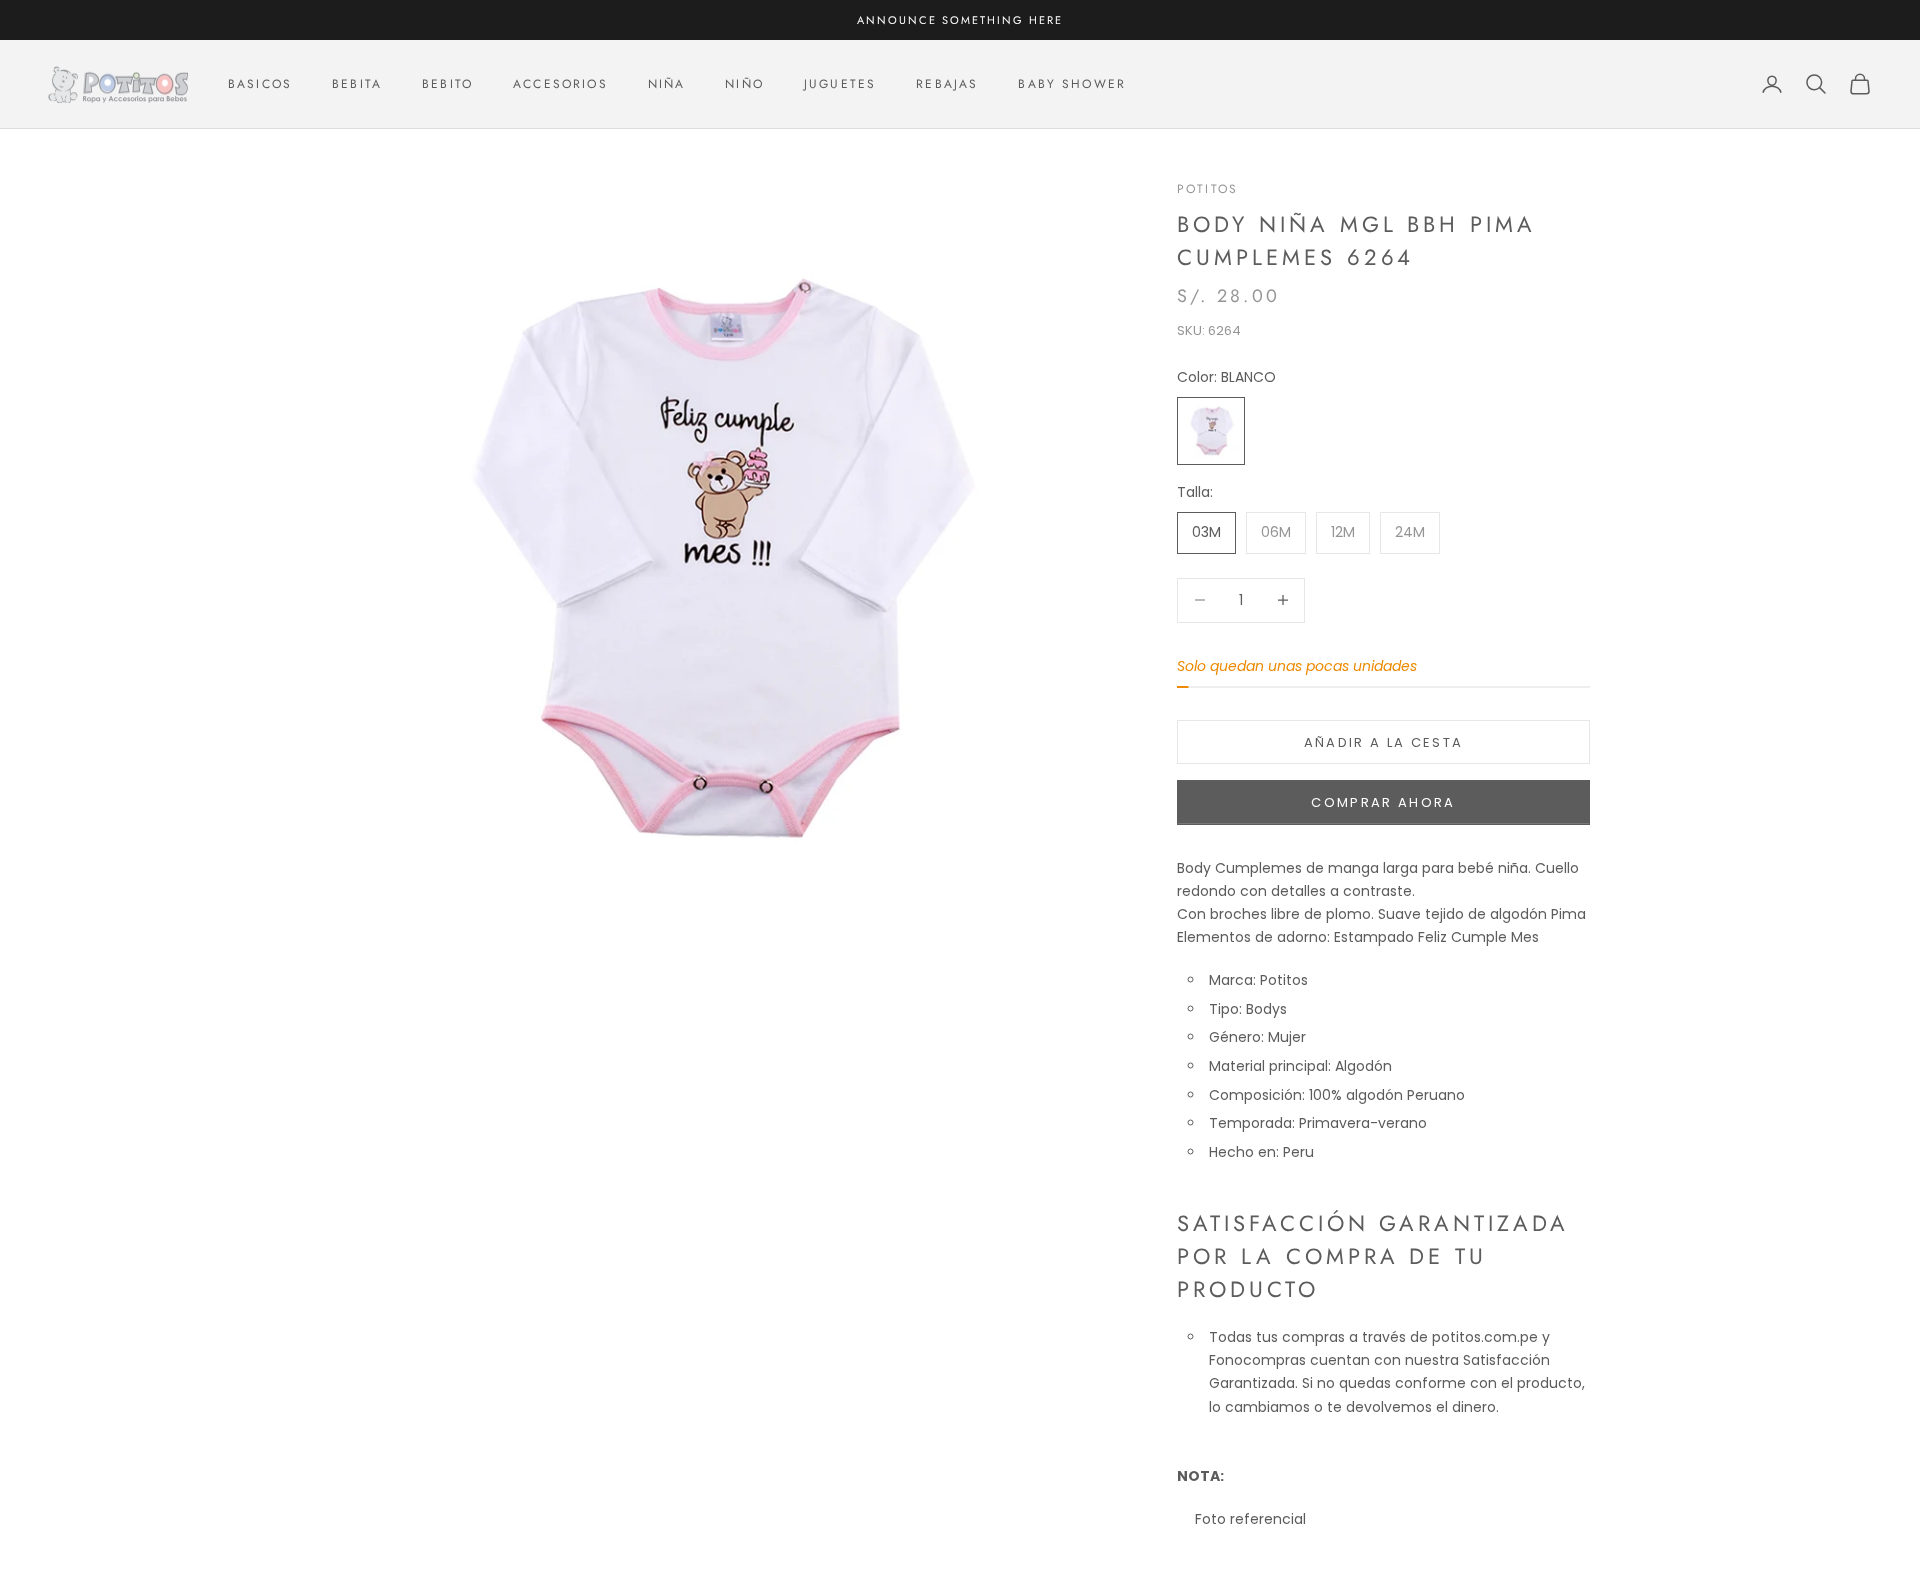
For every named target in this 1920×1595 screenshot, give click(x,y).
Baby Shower (1072, 84)
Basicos (260, 84)
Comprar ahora (1383, 802)
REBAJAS (947, 84)
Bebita (357, 84)
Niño (744, 84)
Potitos (1207, 189)
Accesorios (560, 84)
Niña (667, 84)
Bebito (447, 84)
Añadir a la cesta (1384, 742)
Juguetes (840, 84)
